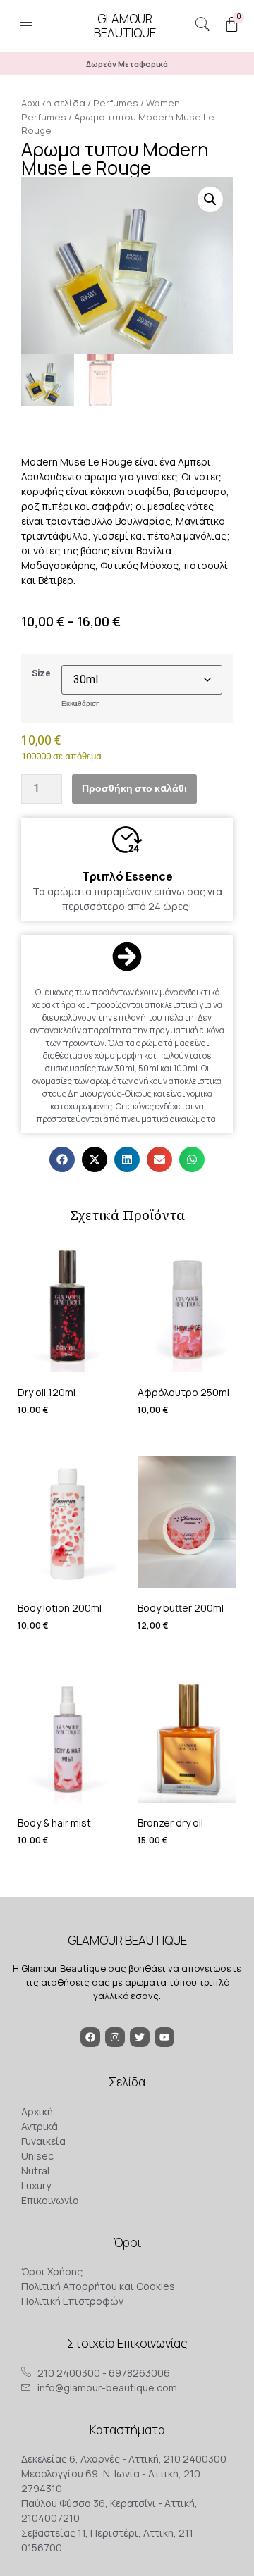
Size (41, 673)
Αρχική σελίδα (53, 103)
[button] (26, 28)
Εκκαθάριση (81, 703)
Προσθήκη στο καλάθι (134, 789)
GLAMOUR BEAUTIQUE (127, 1940)
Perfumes (116, 103)
